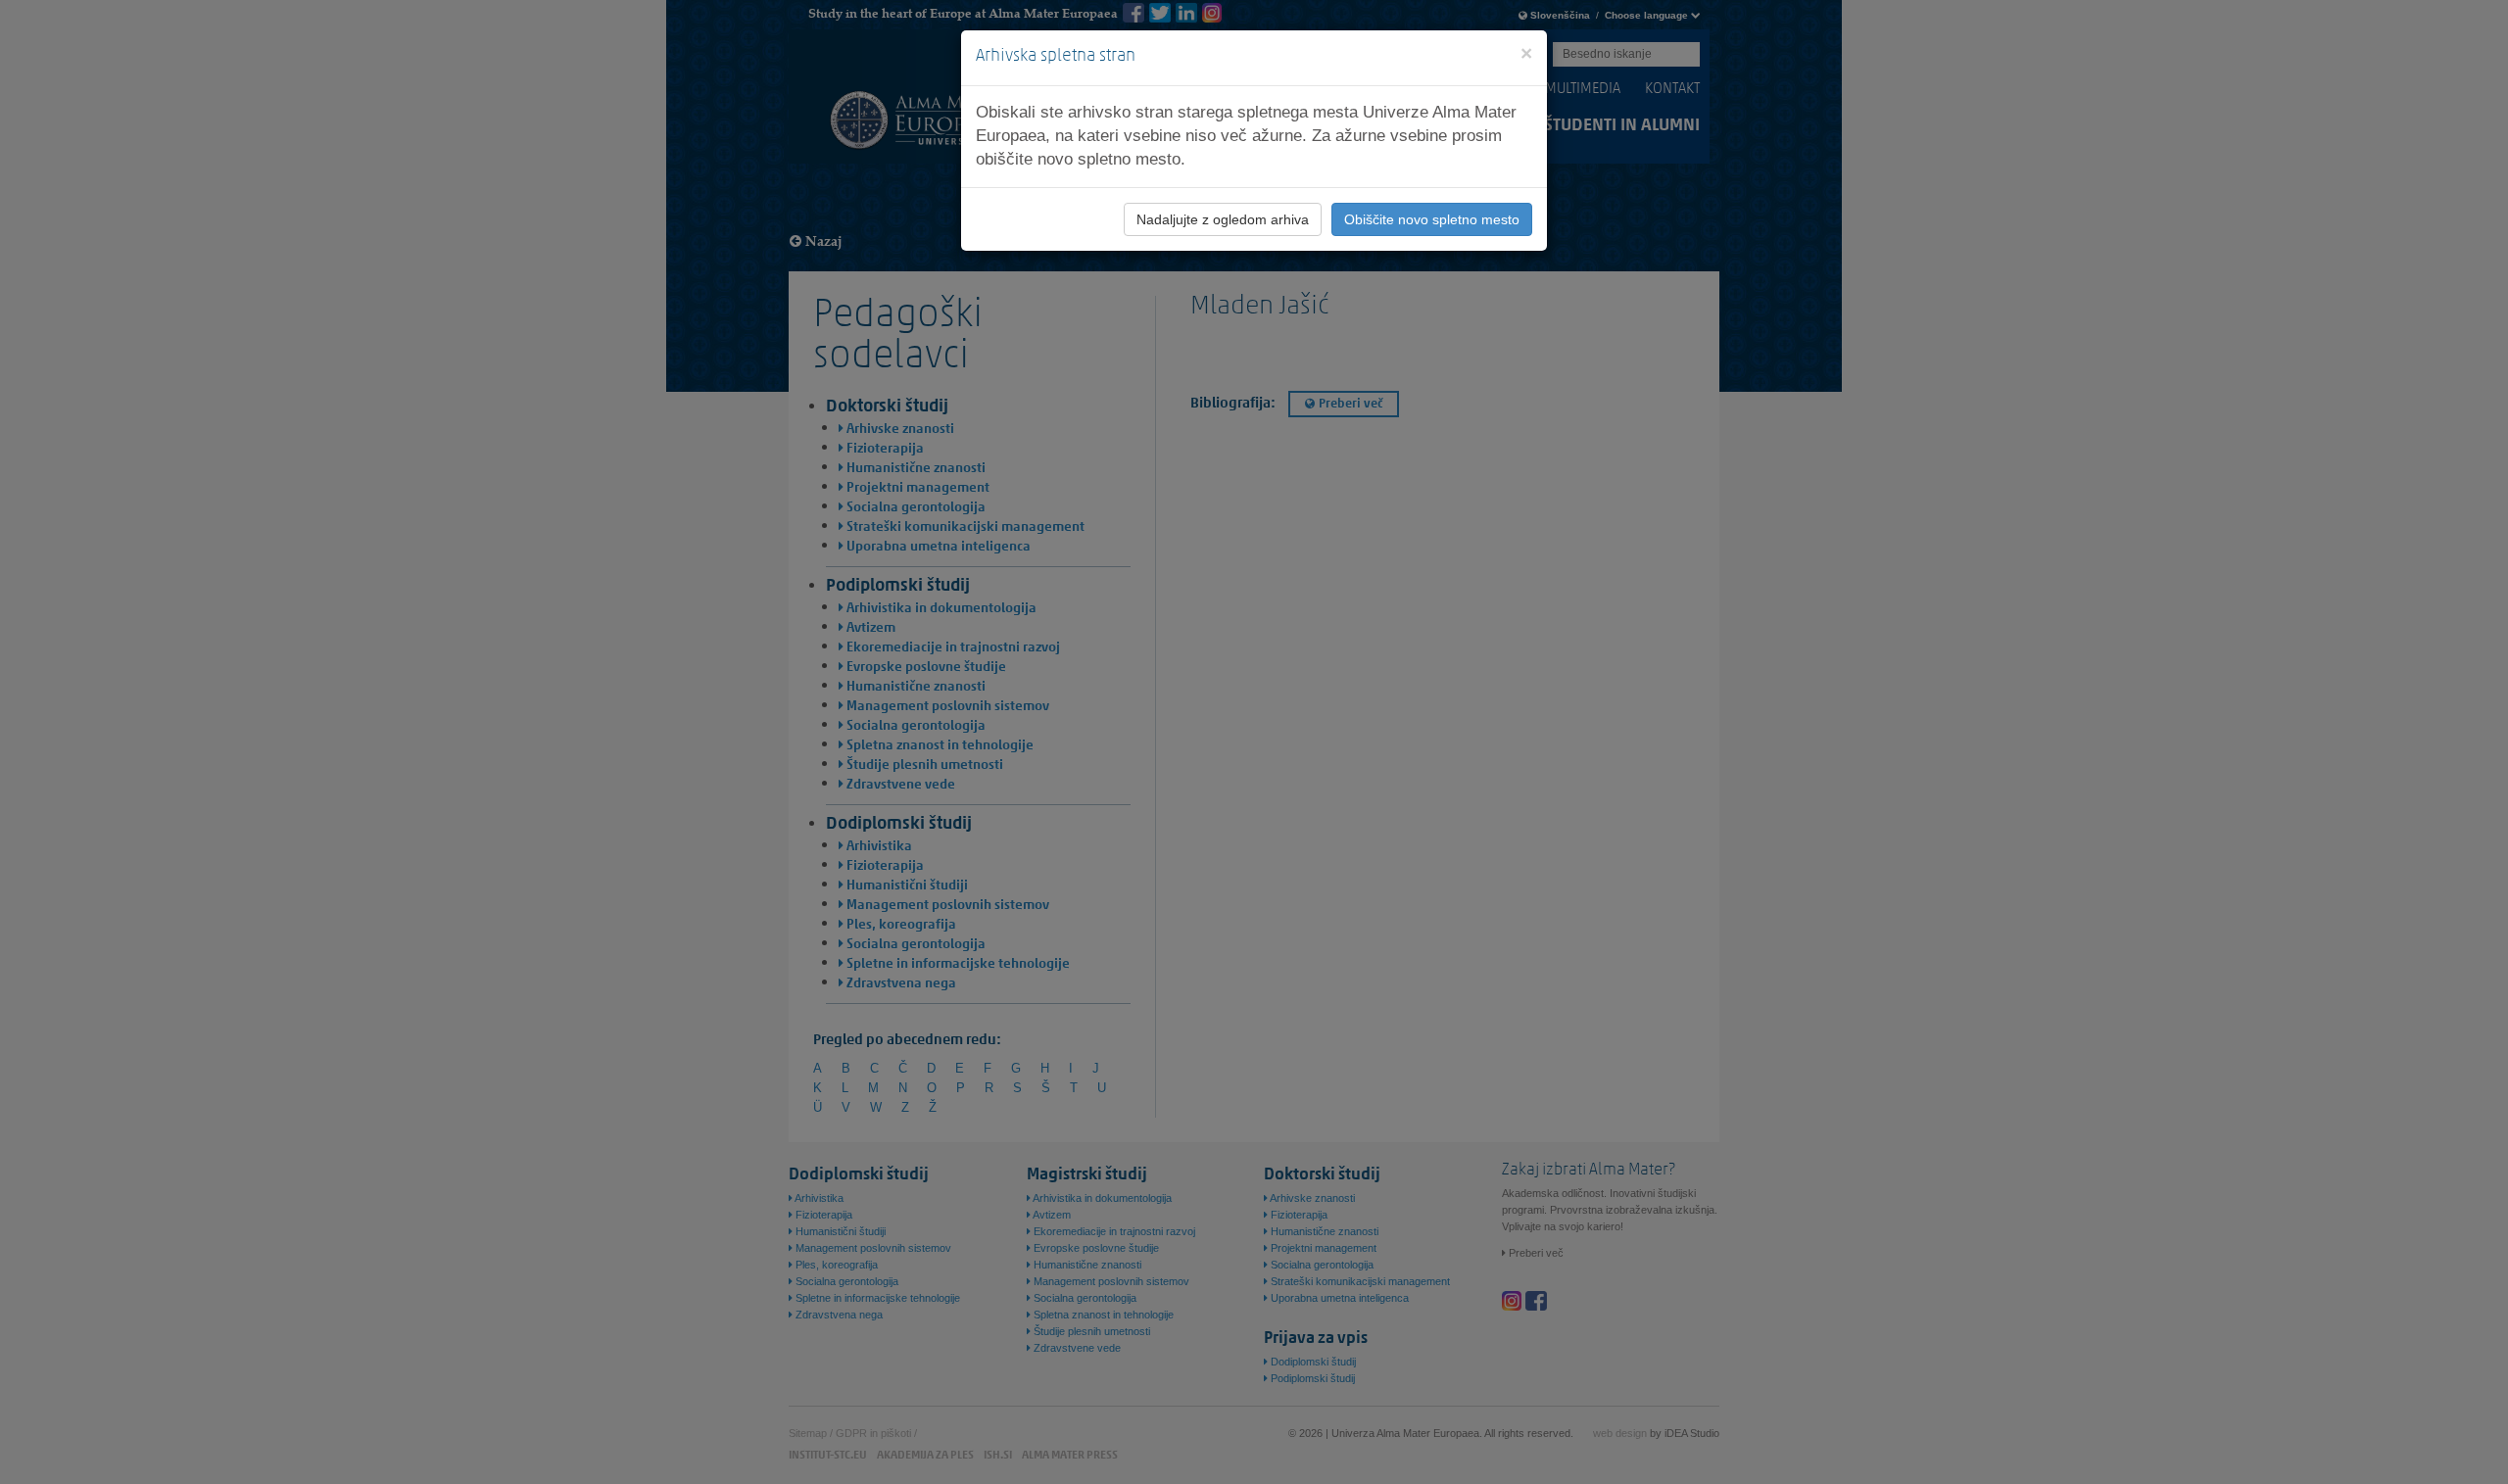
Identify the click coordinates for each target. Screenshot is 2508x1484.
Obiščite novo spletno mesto (1432, 219)
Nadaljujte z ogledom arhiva (1223, 219)
